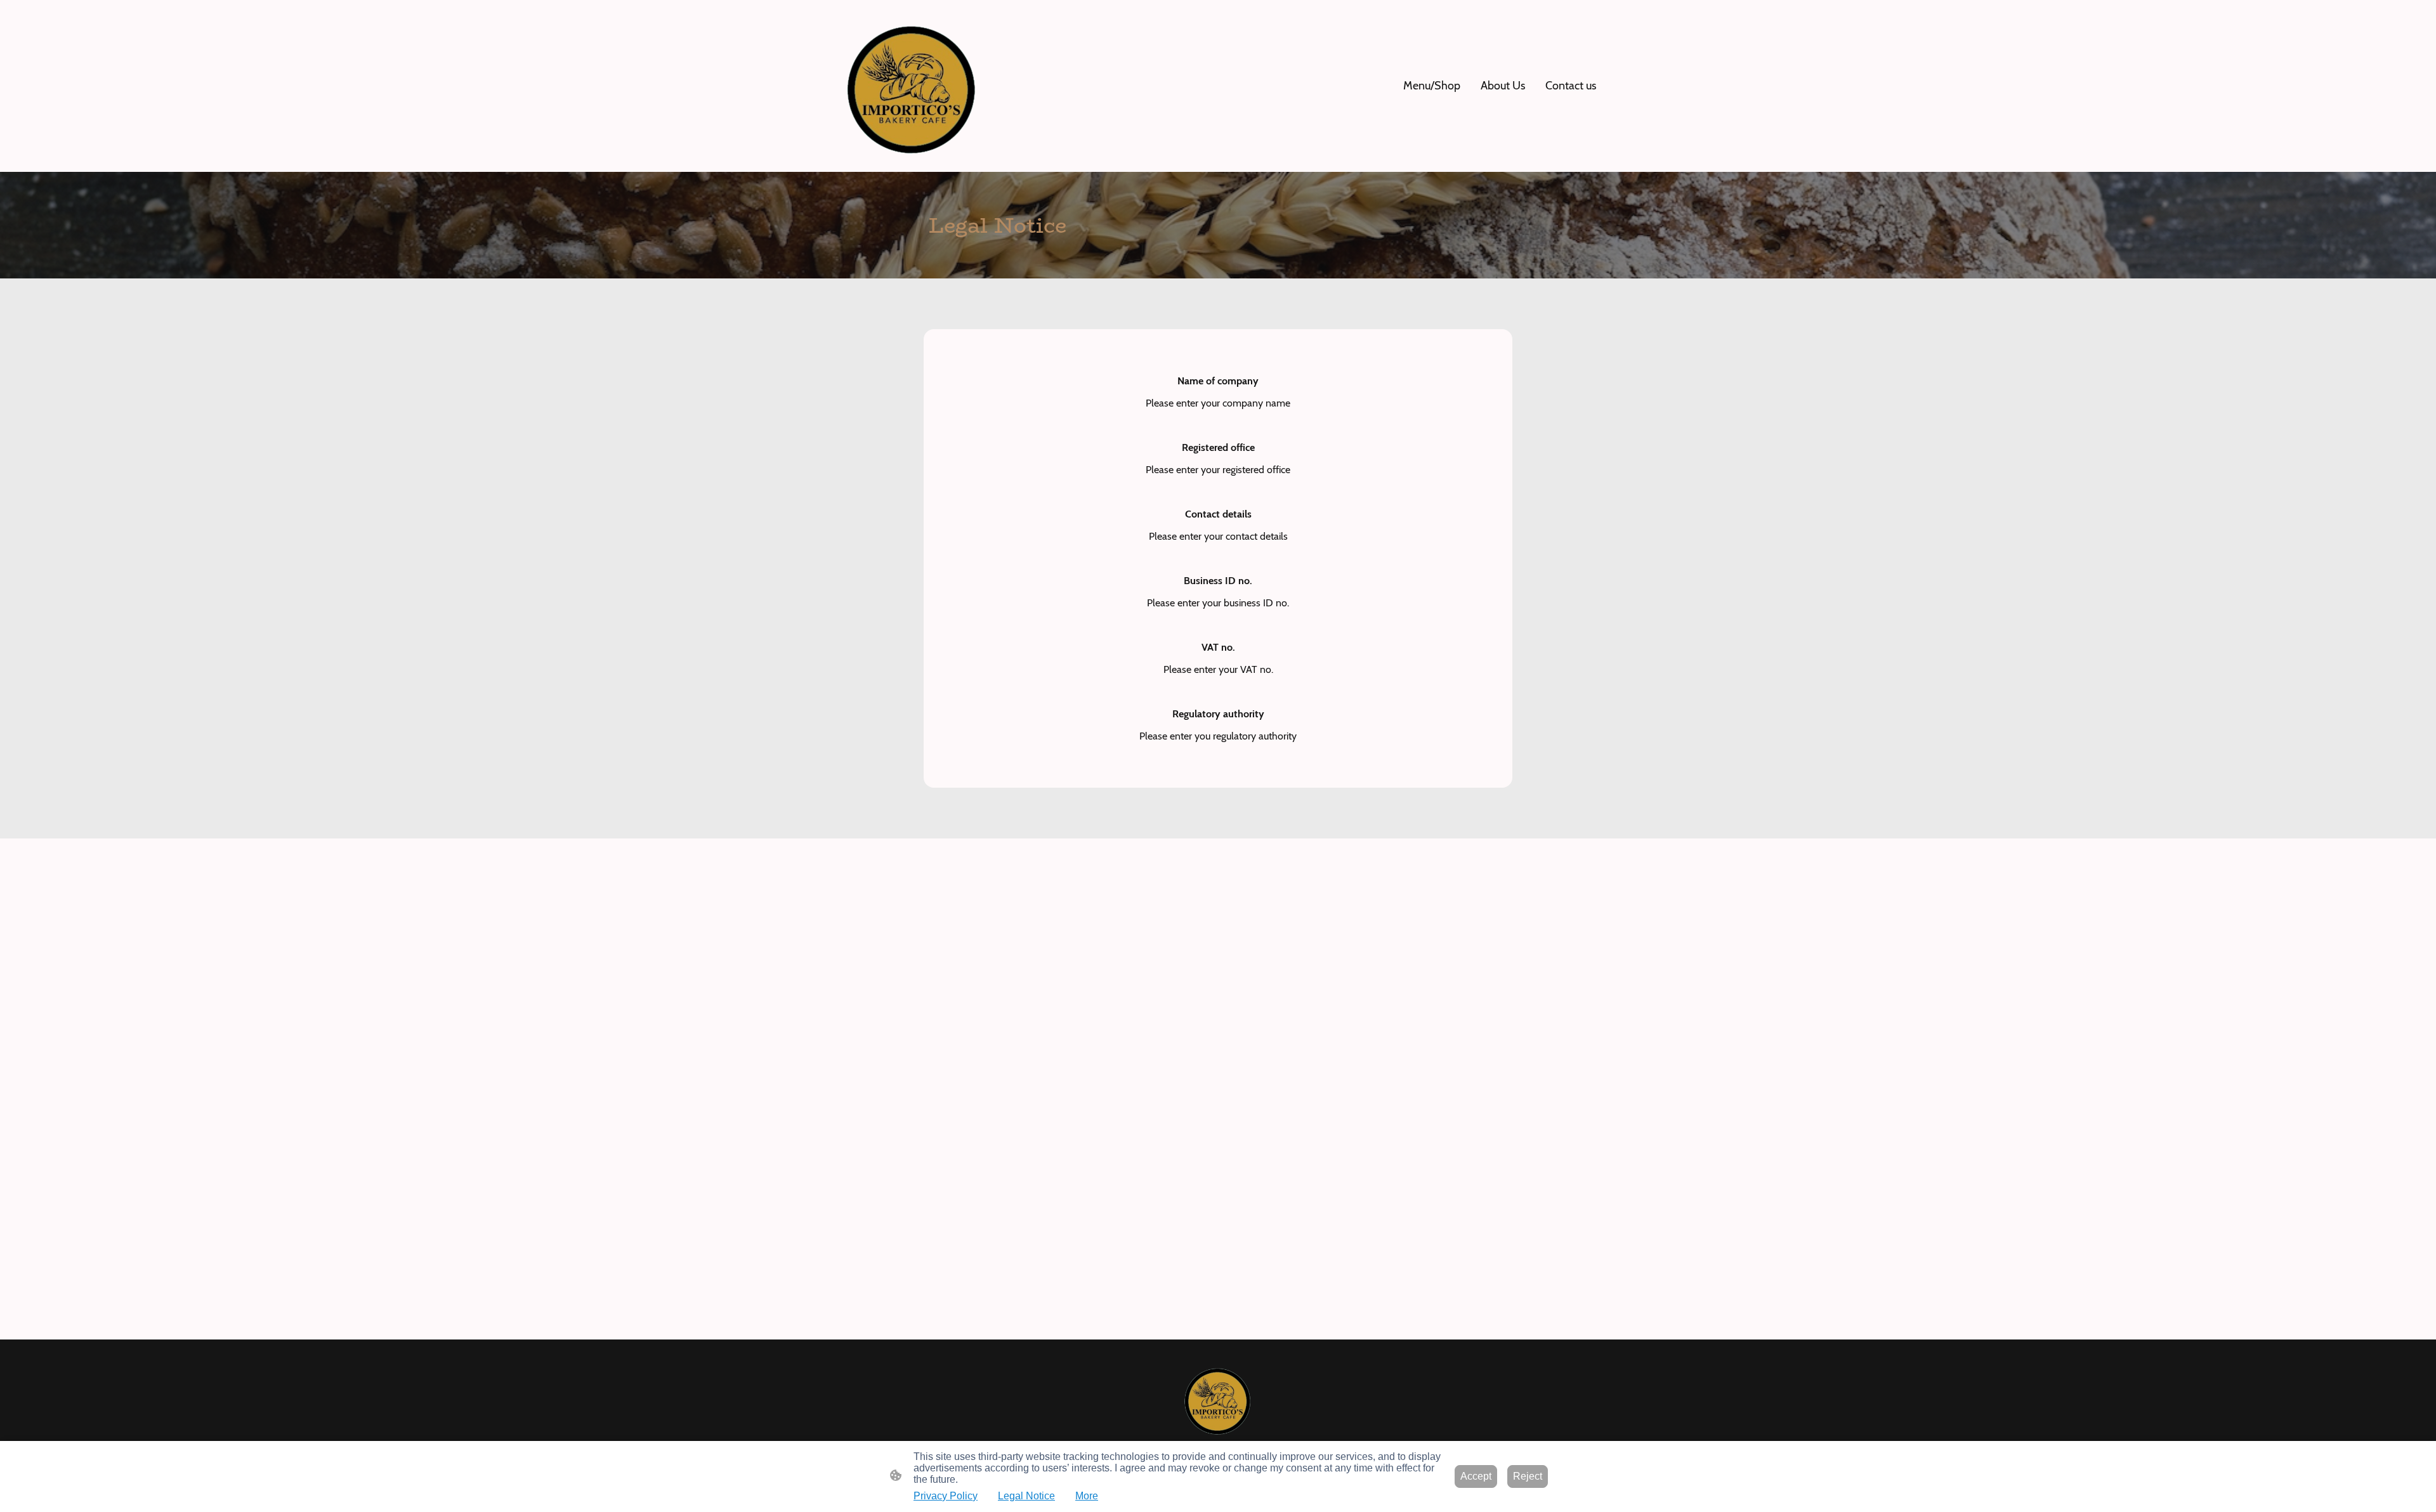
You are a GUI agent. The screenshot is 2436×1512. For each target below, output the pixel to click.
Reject (1528, 1476)
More (1087, 1496)
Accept (1476, 1476)
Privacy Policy (946, 1496)
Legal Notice (1026, 1496)
